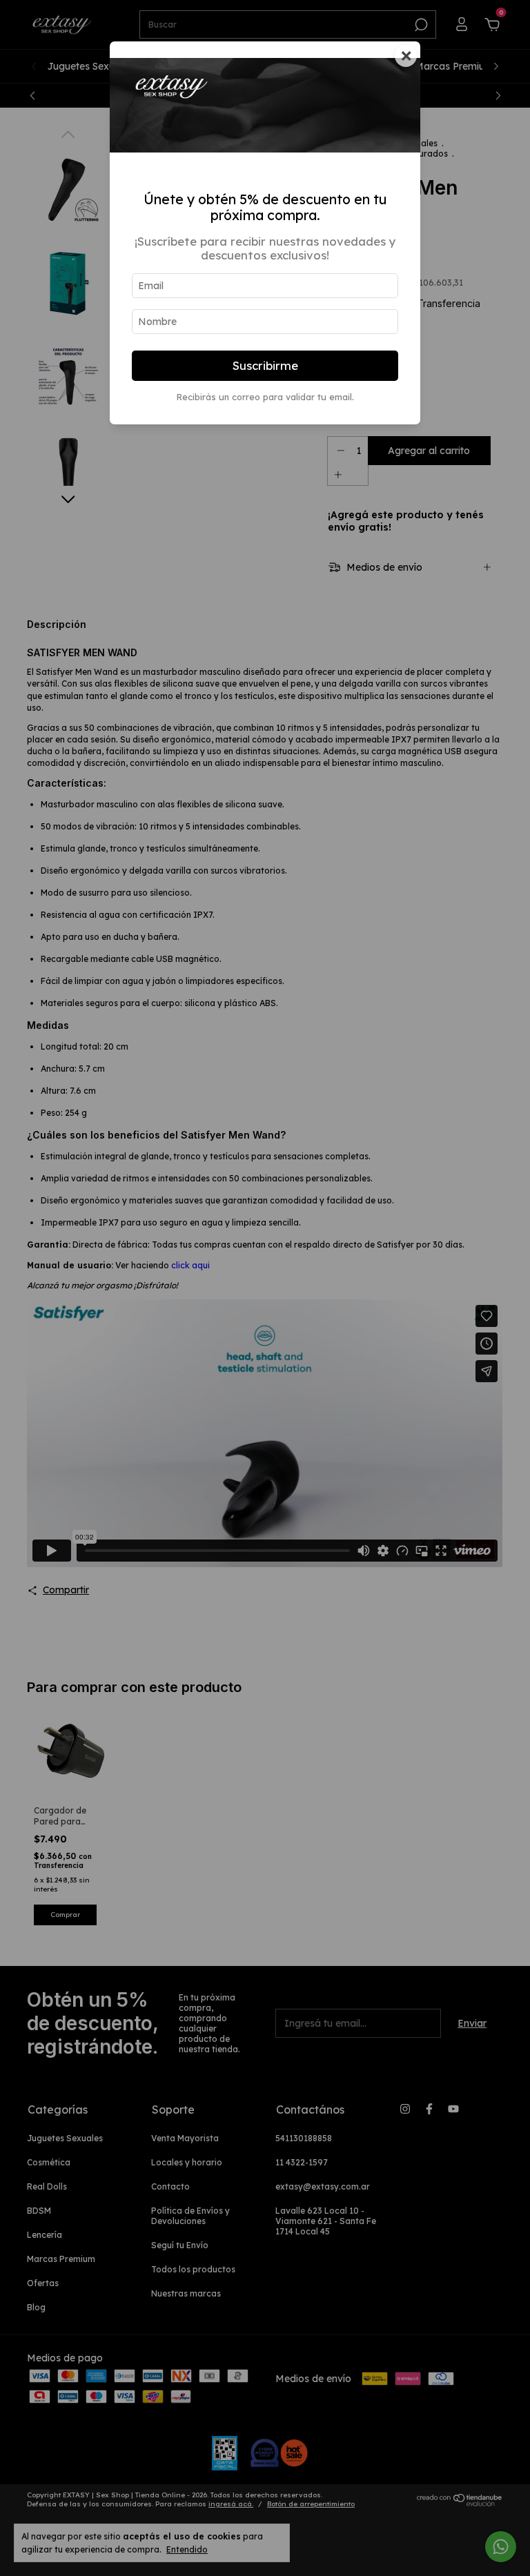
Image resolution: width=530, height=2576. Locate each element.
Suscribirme (265, 365)
